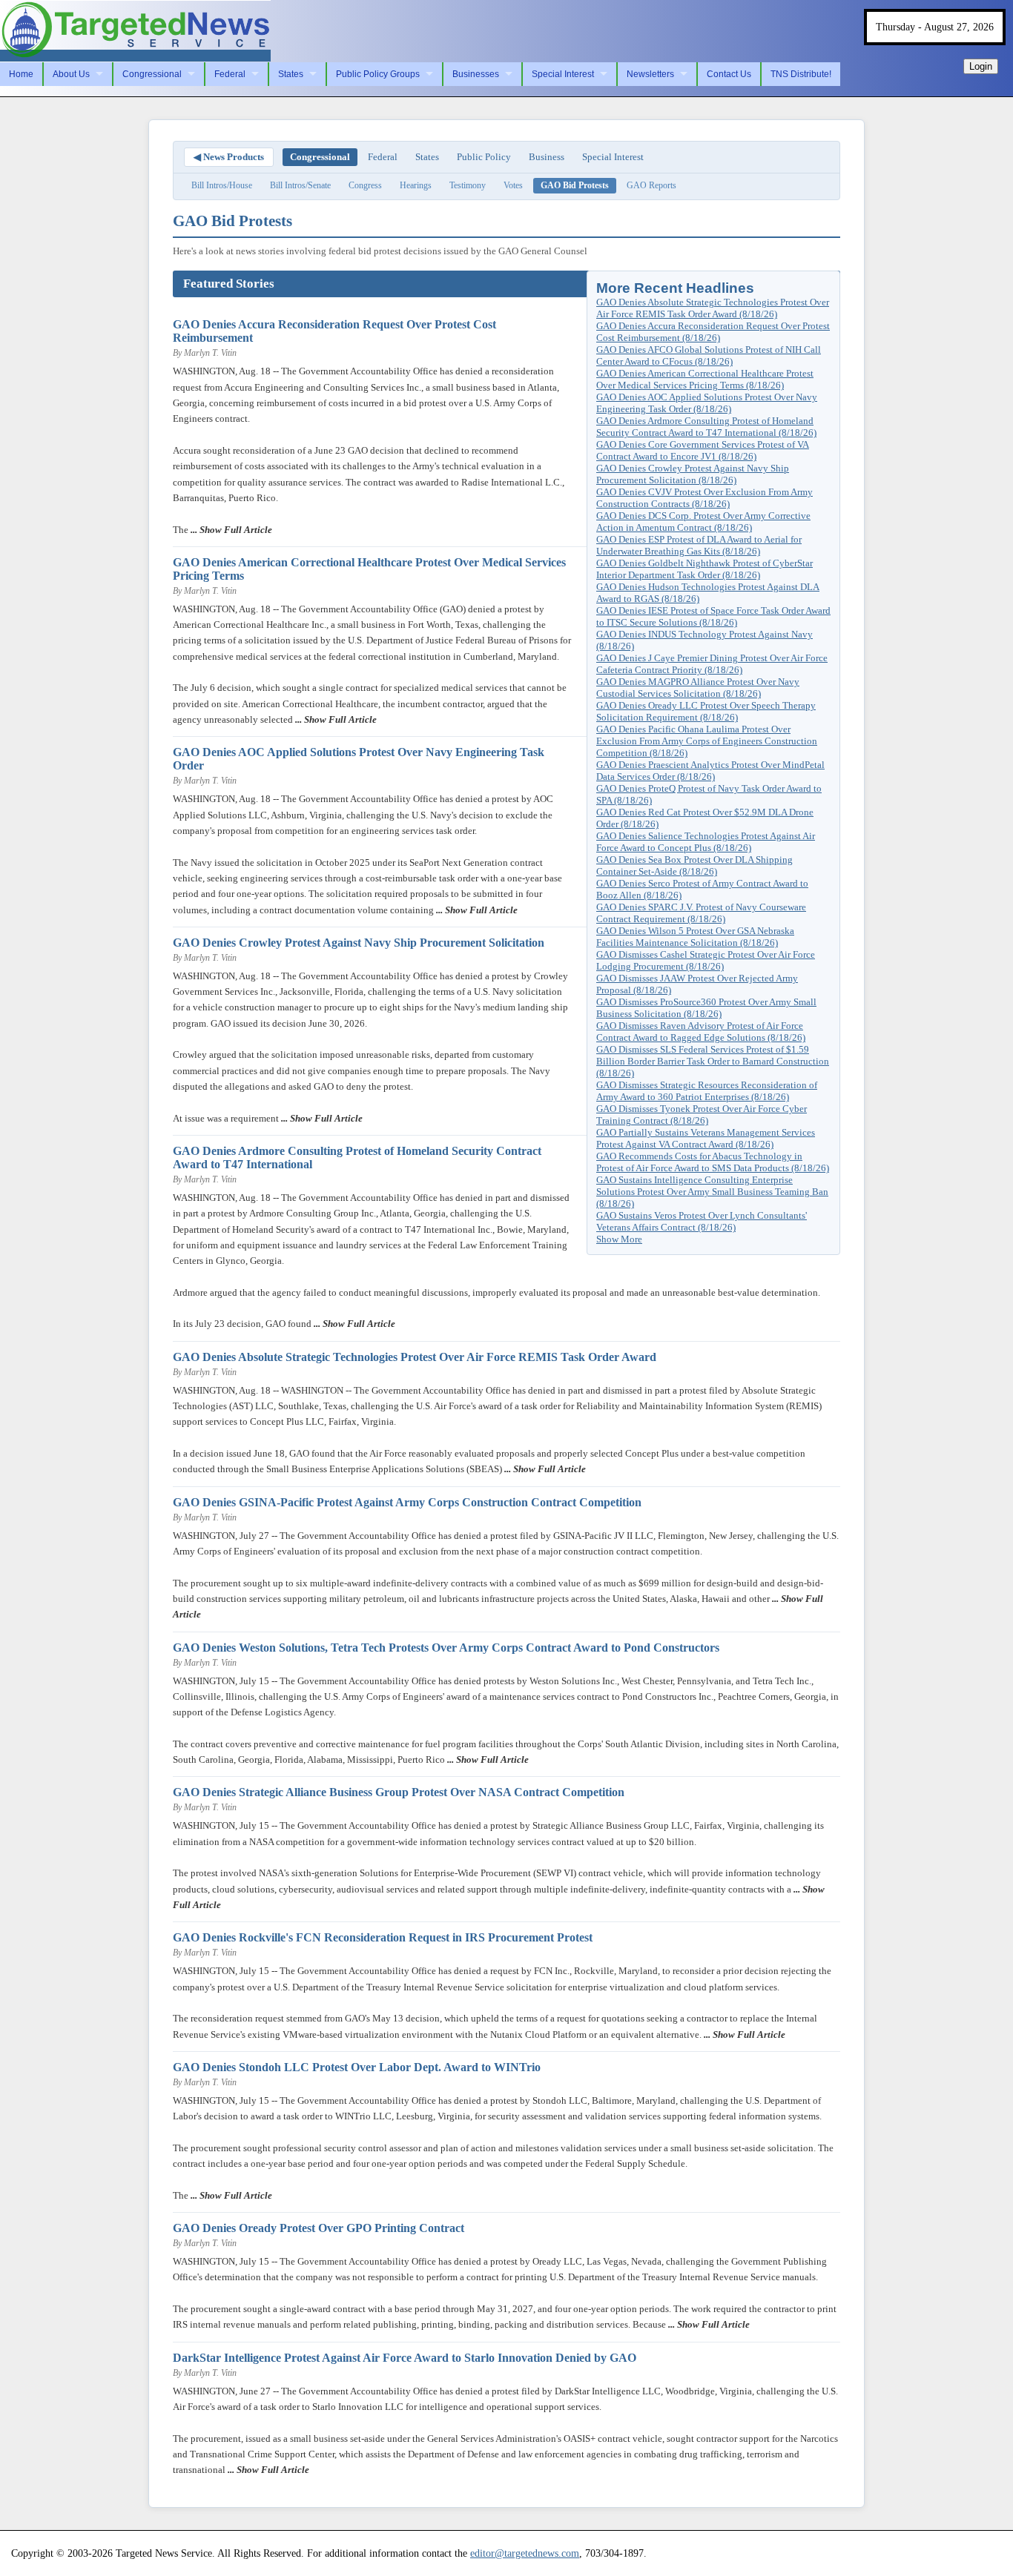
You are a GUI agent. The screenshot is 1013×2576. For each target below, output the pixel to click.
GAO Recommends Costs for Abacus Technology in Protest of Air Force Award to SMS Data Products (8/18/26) (713, 1162)
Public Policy (484, 157)
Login (981, 66)
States (291, 74)
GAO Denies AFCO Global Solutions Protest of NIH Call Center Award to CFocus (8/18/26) (709, 355)
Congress (365, 185)
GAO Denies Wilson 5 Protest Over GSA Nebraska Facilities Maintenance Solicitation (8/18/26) (695, 937)
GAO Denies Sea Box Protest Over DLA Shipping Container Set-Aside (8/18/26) (694, 865)
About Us (71, 74)
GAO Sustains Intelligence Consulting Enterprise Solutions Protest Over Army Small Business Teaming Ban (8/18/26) (712, 1192)
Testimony (468, 185)
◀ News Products (229, 157)
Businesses (476, 74)
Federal (230, 74)
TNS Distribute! (801, 74)
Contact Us (729, 74)
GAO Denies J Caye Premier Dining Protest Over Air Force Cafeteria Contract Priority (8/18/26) (712, 664)
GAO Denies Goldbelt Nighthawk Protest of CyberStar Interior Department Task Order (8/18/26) (705, 569)
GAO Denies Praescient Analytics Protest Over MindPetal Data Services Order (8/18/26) (710, 771)
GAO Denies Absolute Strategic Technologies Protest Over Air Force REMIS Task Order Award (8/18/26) (713, 308)
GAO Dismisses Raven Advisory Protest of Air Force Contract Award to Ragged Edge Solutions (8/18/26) (701, 1032)
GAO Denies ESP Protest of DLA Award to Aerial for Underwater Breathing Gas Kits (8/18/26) (699, 545)
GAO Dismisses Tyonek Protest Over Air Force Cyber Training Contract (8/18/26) (702, 1115)
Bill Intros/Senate (300, 185)
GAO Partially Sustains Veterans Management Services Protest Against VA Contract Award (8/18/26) (706, 1138)
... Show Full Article (230, 530)
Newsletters (650, 74)
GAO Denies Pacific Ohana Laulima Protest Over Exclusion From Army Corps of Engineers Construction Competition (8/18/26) (707, 741)
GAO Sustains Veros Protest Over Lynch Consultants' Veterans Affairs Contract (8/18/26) (702, 1221)
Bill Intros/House (222, 185)
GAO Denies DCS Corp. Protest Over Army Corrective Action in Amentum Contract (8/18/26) (703, 522)
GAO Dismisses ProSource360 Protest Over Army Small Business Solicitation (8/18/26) (706, 1008)
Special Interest (563, 74)
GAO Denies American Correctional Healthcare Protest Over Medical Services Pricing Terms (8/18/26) (705, 379)
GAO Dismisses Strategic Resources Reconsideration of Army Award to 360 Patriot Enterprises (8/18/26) (707, 1091)
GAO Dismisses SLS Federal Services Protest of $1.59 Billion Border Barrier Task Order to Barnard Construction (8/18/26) (713, 1061)
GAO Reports (651, 185)
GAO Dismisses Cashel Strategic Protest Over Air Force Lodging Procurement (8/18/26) (706, 960)
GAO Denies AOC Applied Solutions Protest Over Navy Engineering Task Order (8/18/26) (707, 403)
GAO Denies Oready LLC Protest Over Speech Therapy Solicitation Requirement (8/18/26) (706, 711)
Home (21, 74)
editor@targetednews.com (525, 2553)
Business (547, 157)
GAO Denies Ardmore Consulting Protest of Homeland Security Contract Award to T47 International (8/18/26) (706, 427)
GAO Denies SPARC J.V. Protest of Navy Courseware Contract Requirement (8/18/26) (701, 913)
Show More (619, 1239)
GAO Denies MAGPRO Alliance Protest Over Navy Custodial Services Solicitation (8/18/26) (698, 688)
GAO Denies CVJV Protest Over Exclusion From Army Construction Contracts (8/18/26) (705, 498)
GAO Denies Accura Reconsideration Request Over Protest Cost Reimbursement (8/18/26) (713, 332)
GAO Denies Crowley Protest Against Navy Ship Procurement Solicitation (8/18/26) (693, 474)
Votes (513, 185)
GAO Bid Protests (575, 185)
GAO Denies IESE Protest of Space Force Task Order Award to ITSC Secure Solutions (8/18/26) (713, 616)
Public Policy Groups (378, 74)
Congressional (152, 74)
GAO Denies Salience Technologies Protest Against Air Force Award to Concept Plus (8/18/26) (706, 842)
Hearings (416, 185)
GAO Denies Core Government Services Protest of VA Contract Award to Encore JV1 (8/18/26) (703, 450)
